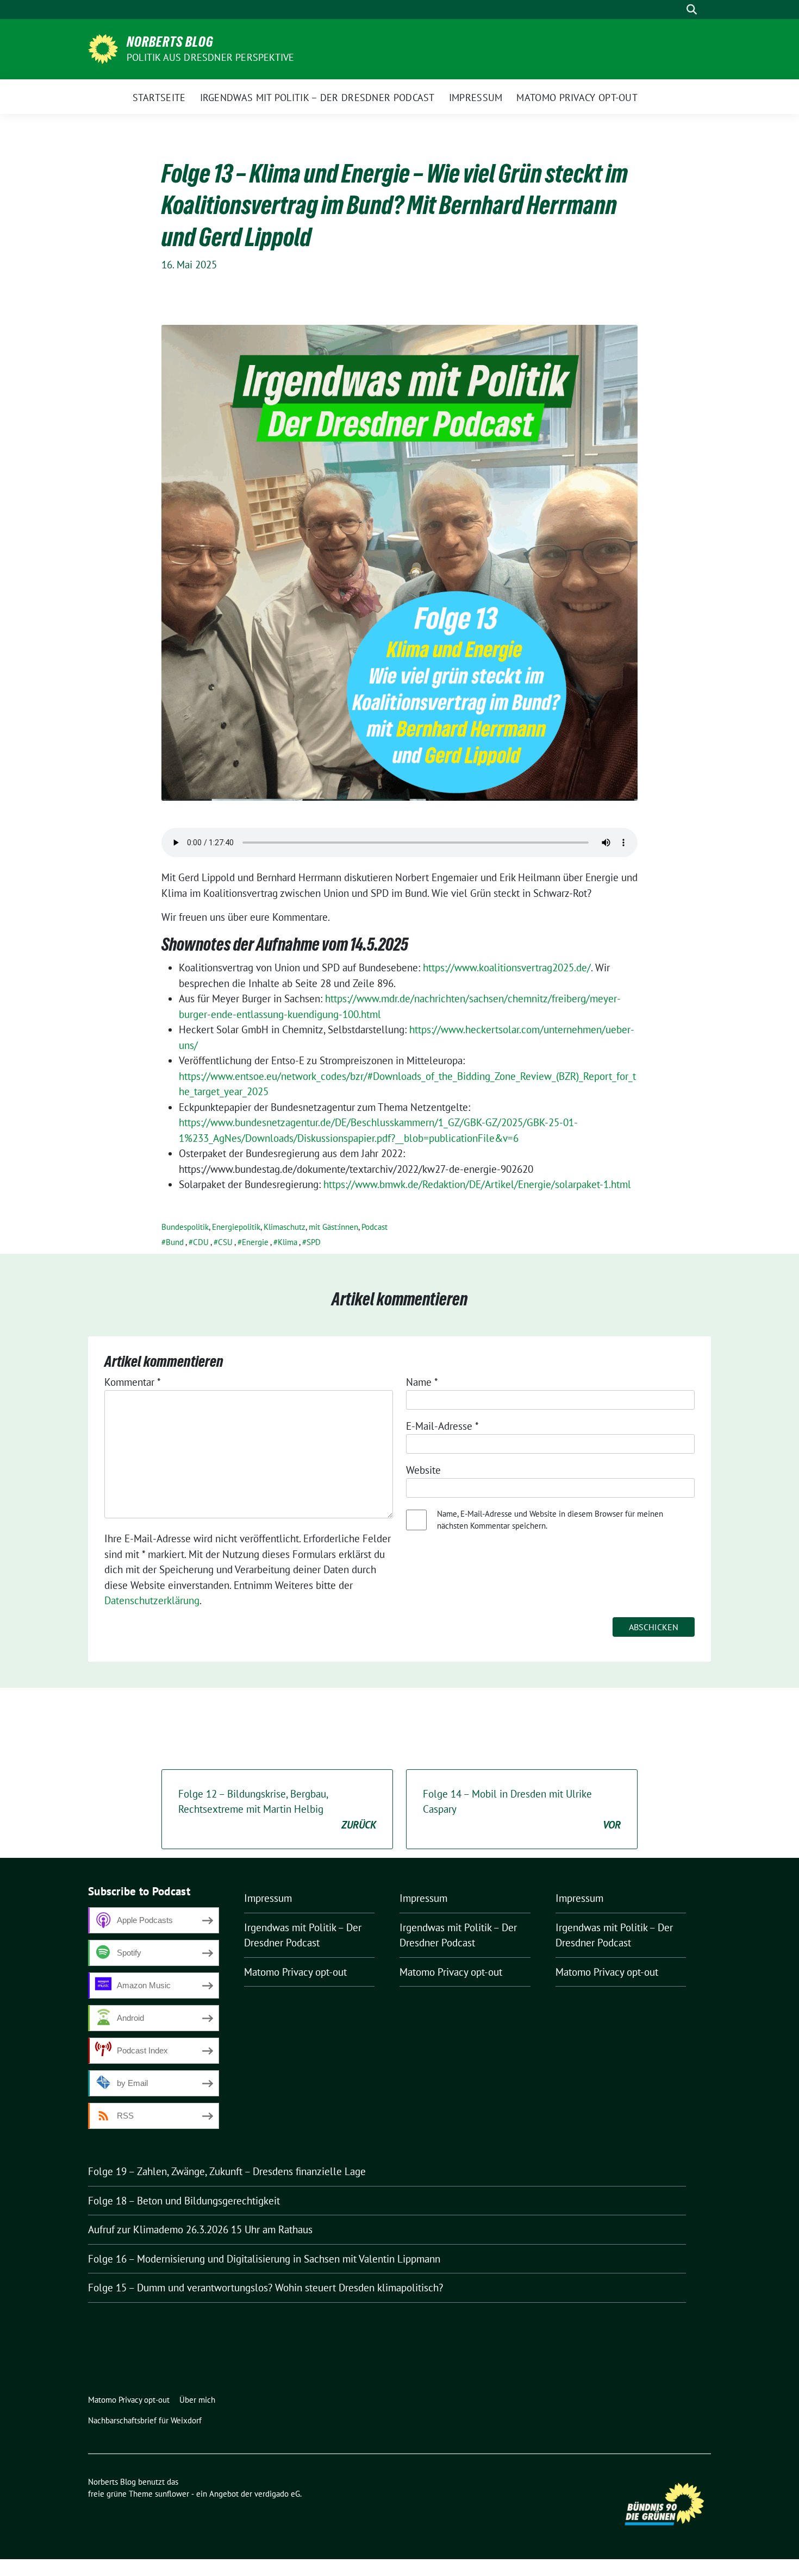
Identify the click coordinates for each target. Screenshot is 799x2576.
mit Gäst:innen (333, 1227)
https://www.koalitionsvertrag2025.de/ (507, 967)
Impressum (268, 1898)
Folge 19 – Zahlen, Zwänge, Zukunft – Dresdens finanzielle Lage (227, 2171)
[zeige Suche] (692, 10)
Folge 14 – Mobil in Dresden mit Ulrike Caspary (522, 1809)
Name (422, 1382)
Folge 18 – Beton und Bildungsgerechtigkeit (184, 2201)
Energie (255, 1242)
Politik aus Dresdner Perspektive (210, 57)
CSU (225, 1242)
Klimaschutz (285, 1227)
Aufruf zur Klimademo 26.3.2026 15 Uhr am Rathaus (200, 2229)
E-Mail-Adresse (442, 1426)
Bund (175, 1242)
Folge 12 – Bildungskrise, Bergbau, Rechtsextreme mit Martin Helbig (277, 1809)
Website (423, 1470)
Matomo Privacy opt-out (295, 1972)
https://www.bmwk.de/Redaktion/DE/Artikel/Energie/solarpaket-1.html (477, 1184)
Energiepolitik (236, 1227)
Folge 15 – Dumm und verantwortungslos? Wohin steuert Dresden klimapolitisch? (266, 2288)
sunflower (172, 2494)
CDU (201, 1242)
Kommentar (133, 1382)
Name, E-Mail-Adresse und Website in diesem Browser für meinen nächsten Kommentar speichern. (550, 1520)
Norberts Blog (170, 42)
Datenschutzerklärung (152, 1600)
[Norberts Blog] (103, 48)
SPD (314, 1242)
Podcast (374, 1227)
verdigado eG (277, 2494)
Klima (288, 1242)
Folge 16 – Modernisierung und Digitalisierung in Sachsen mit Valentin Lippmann (264, 2259)
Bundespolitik (185, 1227)
